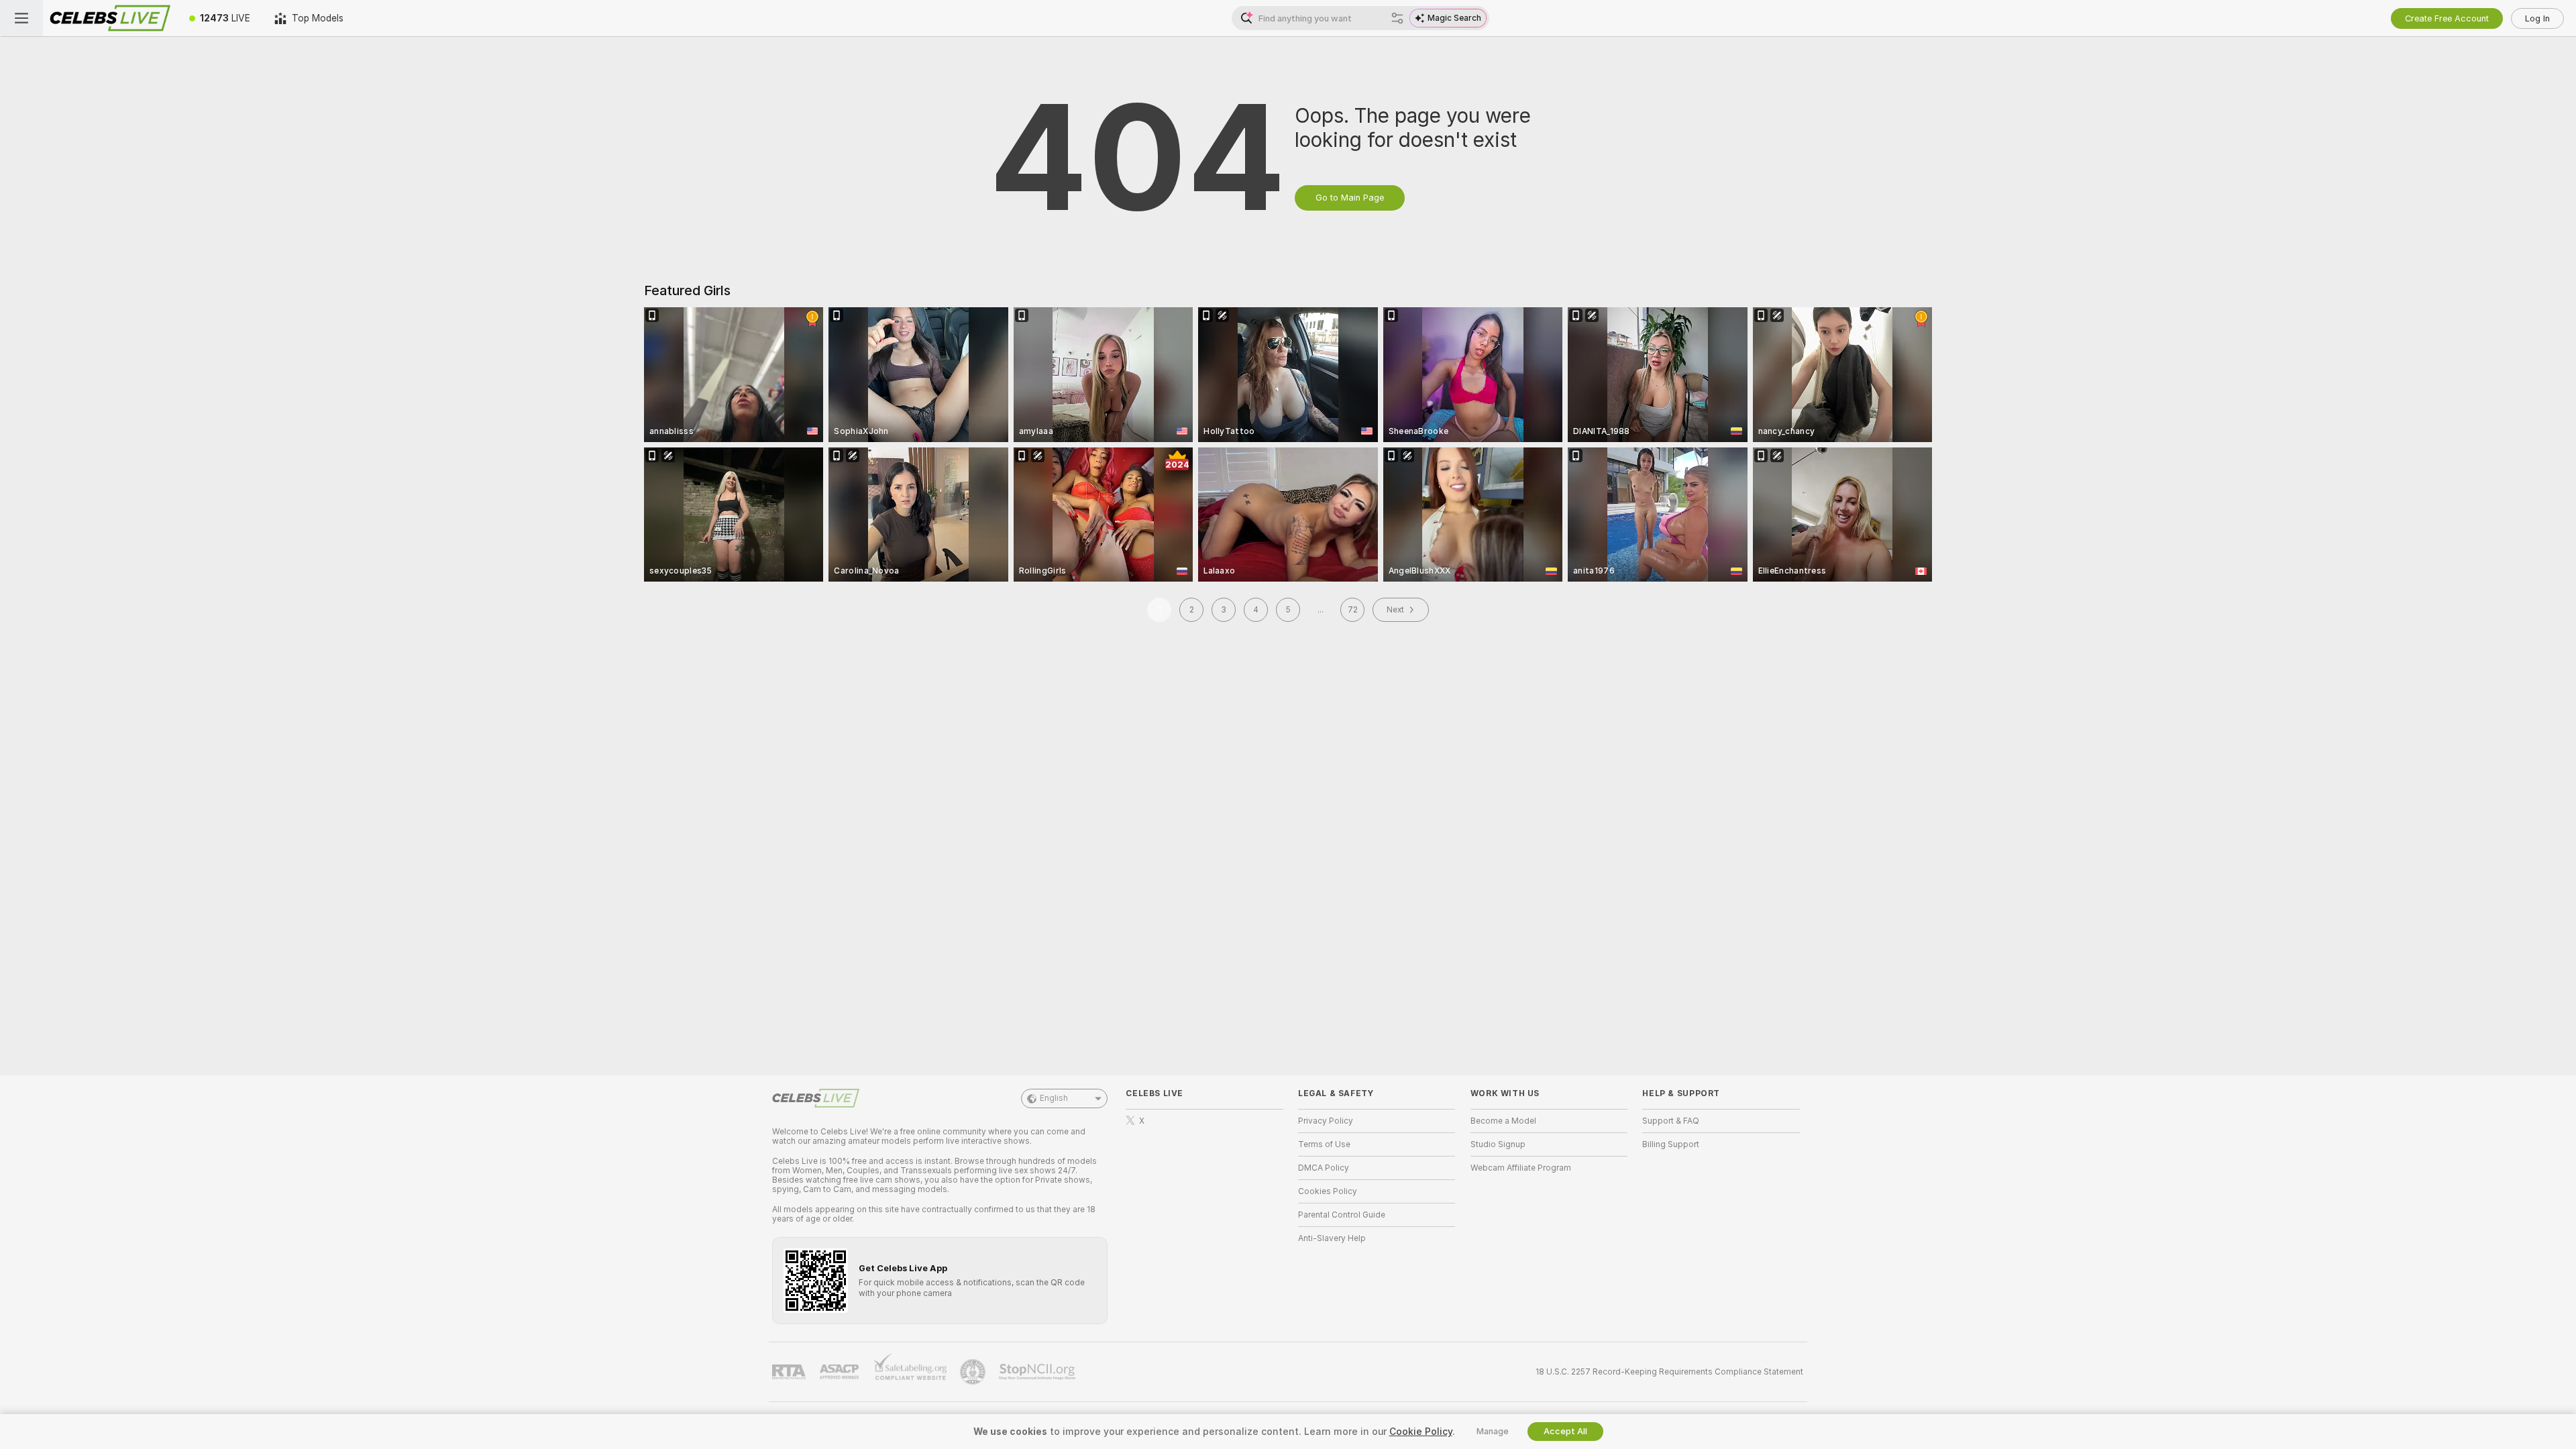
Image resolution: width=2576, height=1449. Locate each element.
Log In (2537, 18)
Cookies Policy (1328, 1191)
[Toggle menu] (21, 18)
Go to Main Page (1350, 198)
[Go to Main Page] (110, 18)
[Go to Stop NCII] (1038, 1372)
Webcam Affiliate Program (1521, 1168)
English (1054, 1098)
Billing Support (1671, 1144)
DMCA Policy (1324, 1168)
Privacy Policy (1326, 1121)
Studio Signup (1498, 1144)
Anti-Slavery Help (1332, 1238)
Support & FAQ (1671, 1121)
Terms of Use (1324, 1144)
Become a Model (1503, 1121)
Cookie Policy (1421, 1432)
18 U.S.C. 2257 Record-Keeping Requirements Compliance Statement (1669, 1372)
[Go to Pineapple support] (974, 1372)
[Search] (1397, 18)
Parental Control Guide (1342, 1215)
